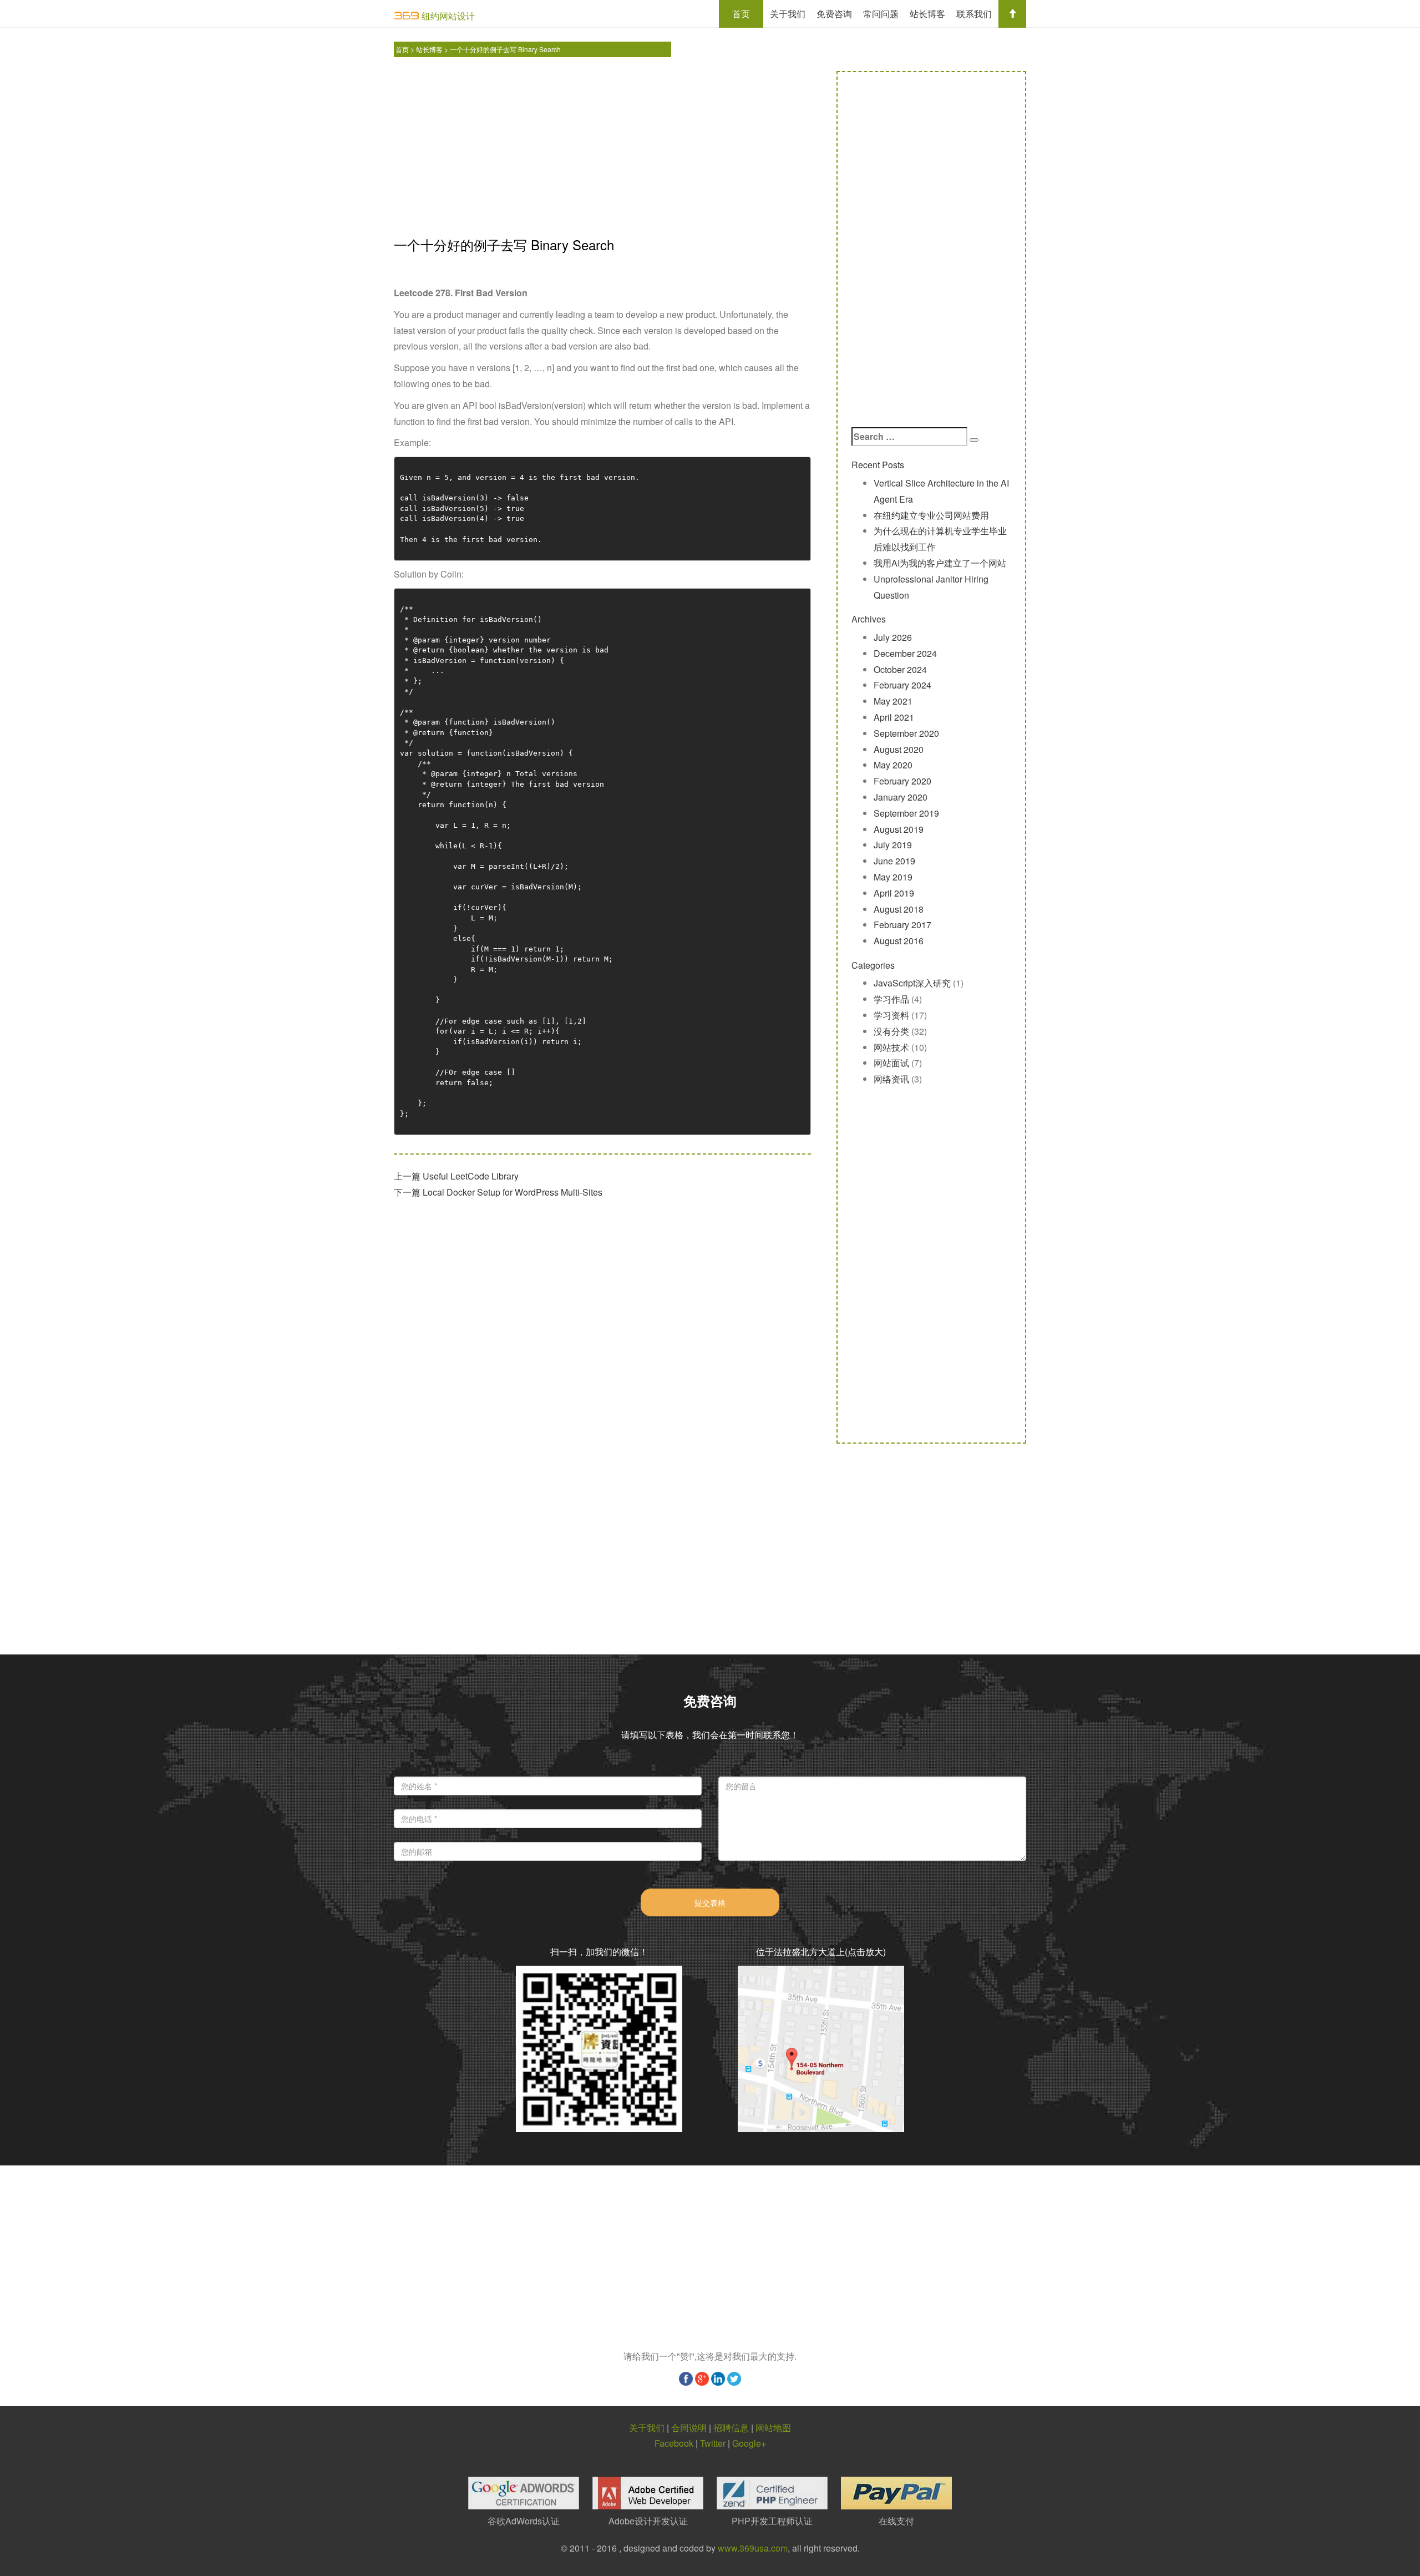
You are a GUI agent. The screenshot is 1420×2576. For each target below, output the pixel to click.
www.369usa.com (753, 2548)
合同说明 (689, 2428)
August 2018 (899, 909)
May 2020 (893, 765)
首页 (741, 14)
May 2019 (893, 877)
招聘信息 (731, 2428)
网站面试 (891, 1063)
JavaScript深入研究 (912, 983)
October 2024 (900, 669)
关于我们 (788, 14)
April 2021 (894, 717)
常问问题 (881, 14)
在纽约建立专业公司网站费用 (931, 515)
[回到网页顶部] (1012, 14)
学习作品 (891, 999)
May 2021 (893, 701)
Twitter (713, 2443)
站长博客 (927, 14)
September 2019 (906, 813)
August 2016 (899, 941)
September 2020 (906, 733)
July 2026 (893, 637)
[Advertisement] (602, 149)
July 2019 (893, 845)
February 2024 (902, 685)
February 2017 (902, 925)
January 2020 (901, 797)
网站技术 (891, 1047)
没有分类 (891, 1031)
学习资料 (891, 1015)
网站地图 (773, 2428)
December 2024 (905, 653)
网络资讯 (891, 1079)
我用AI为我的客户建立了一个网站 (940, 563)
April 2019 (894, 893)
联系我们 (974, 14)
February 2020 (902, 781)
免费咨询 (834, 14)
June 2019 (894, 861)
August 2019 (899, 829)
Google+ (749, 2443)
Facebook (674, 2443)
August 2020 (899, 749)
